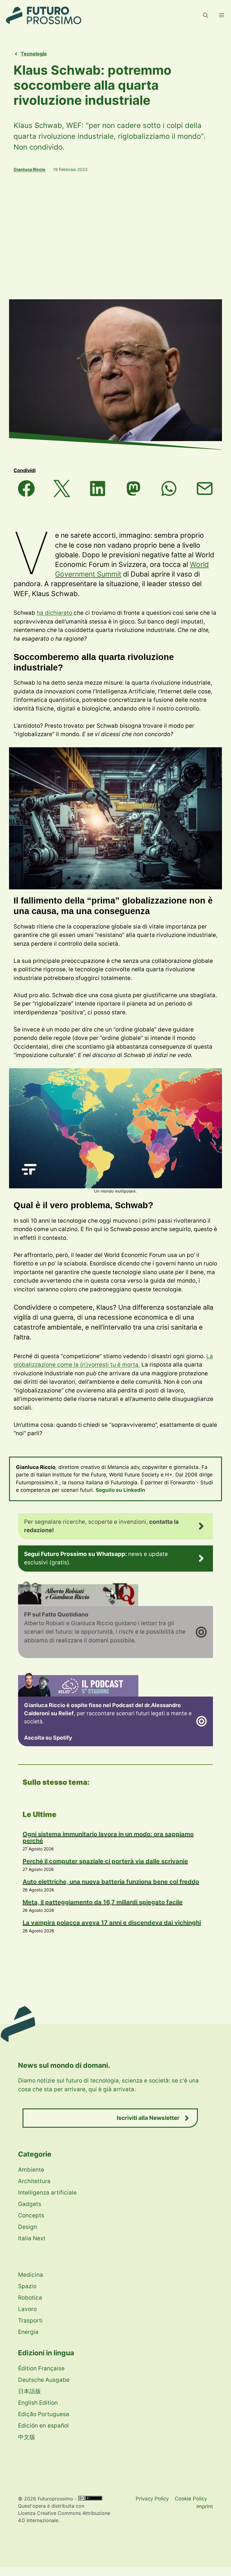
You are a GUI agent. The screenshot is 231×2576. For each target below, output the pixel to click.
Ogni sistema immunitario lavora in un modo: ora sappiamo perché (108, 1837)
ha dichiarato (54, 613)
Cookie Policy (191, 2499)
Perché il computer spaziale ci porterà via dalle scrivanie (105, 1861)
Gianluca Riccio (29, 169)
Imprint (205, 2506)
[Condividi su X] (62, 488)
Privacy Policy (152, 2499)
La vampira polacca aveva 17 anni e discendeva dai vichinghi (112, 1923)
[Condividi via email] (205, 488)
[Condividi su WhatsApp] (169, 488)
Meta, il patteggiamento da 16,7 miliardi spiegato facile (103, 1902)
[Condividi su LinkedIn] (98, 488)
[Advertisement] (115, 236)
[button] (206, 15)
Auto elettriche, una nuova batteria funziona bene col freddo (111, 1882)
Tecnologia (34, 54)
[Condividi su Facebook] (26, 488)
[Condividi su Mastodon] (133, 488)
